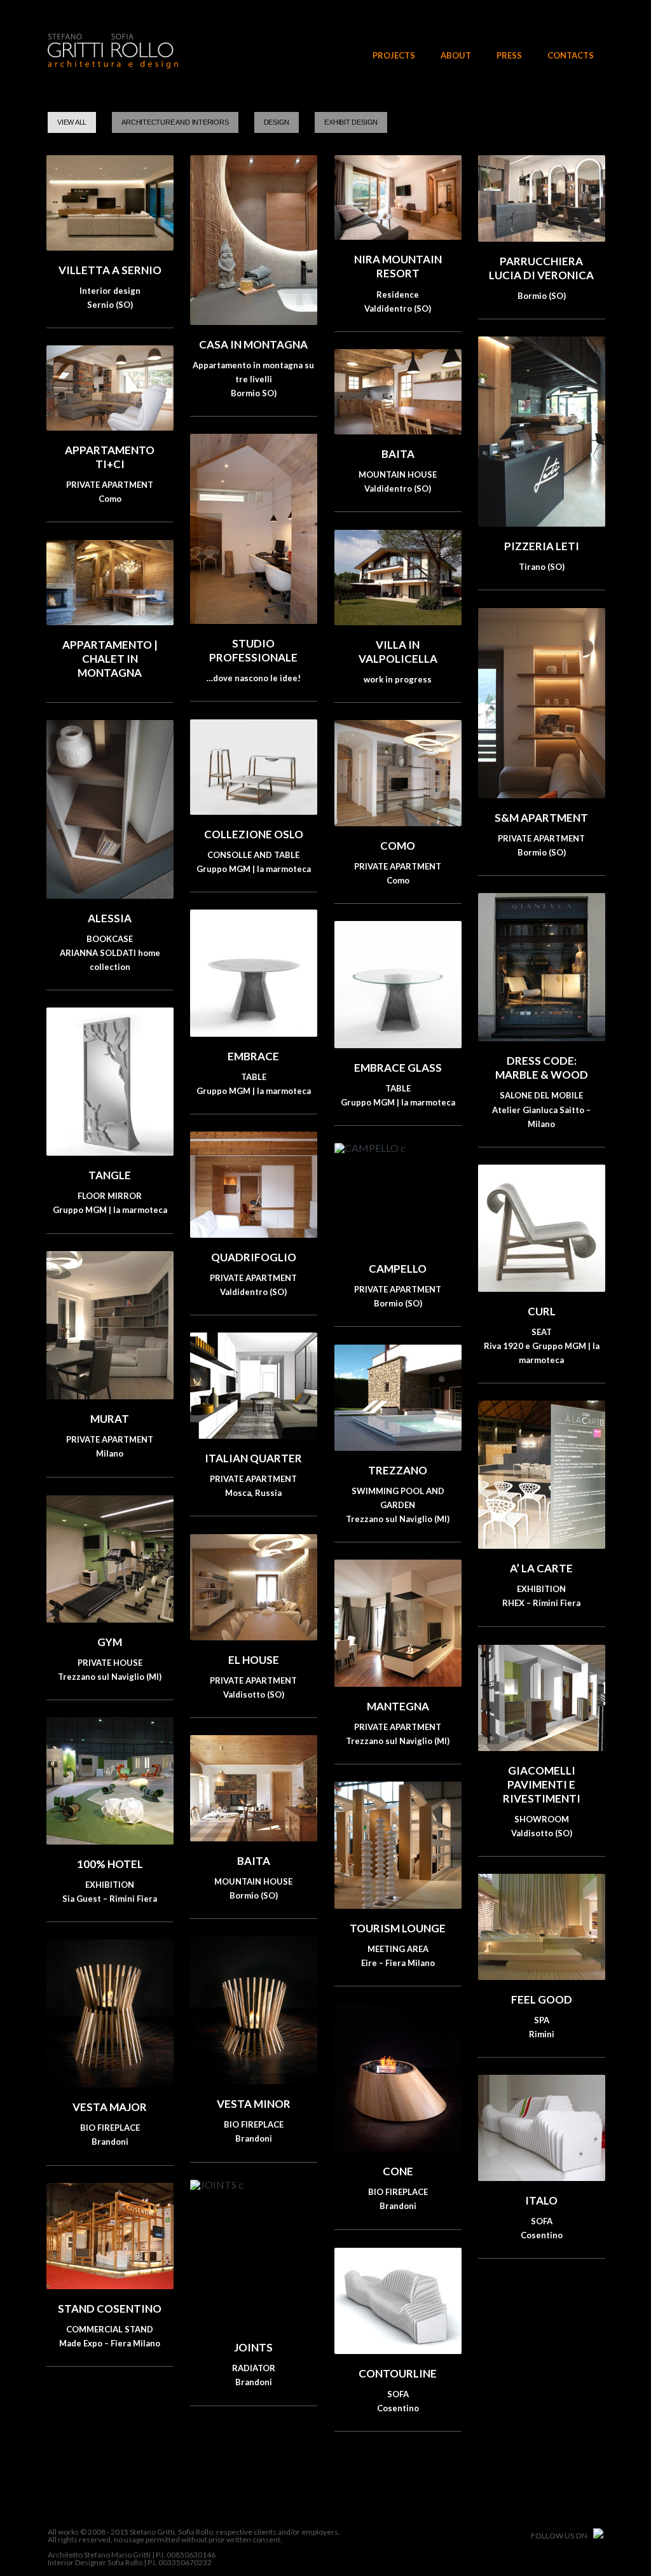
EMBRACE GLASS (398, 1068)
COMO (398, 846)
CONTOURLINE (398, 2373)
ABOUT (456, 56)
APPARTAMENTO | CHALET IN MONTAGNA (110, 659)
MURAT (110, 1419)
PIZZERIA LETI (542, 546)
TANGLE (110, 1175)
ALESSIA (110, 918)
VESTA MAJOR (110, 2107)
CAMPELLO (398, 1269)
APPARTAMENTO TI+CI (110, 457)
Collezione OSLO (254, 834)
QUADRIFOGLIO (254, 1257)
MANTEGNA (398, 1706)
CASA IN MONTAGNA (253, 344)
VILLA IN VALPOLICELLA (398, 652)
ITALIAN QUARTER (253, 1458)
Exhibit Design (351, 122)
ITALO (541, 2200)
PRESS (509, 56)
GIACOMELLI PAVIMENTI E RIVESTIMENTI (542, 1784)
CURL (542, 1311)
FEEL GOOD (542, 1999)
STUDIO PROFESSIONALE (253, 650)
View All (72, 122)
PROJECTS (394, 56)
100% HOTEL (110, 1864)
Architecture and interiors (175, 122)
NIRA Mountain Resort (398, 266)
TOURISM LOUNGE (398, 1928)
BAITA (398, 454)
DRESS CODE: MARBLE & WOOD (542, 1068)
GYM (110, 1642)
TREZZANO (398, 1470)
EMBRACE (253, 1056)
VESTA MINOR (254, 2104)
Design (277, 122)
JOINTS (253, 2347)
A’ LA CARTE (541, 1568)
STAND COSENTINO (110, 2309)
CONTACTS (571, 56)
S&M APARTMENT (541, 818)
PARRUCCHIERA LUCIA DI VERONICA (541, 268)
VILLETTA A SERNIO (110, 270)
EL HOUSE (254, 1660)
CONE (398, 2171)
